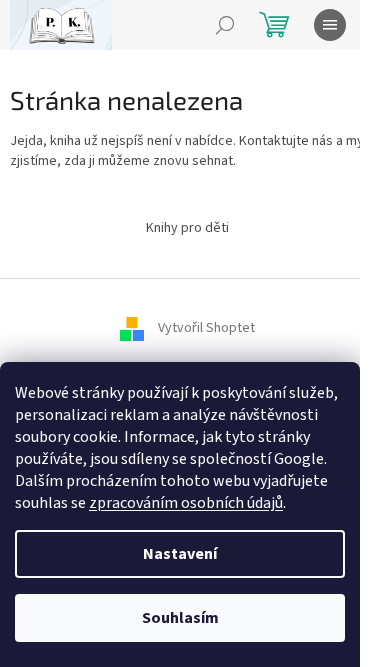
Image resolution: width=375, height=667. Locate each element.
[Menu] (330, 25)
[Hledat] (225, 25)
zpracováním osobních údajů (186, 503)
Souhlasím (180, 618)
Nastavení (180, 554)
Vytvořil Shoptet (206, 328)
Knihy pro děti (187, 228)
